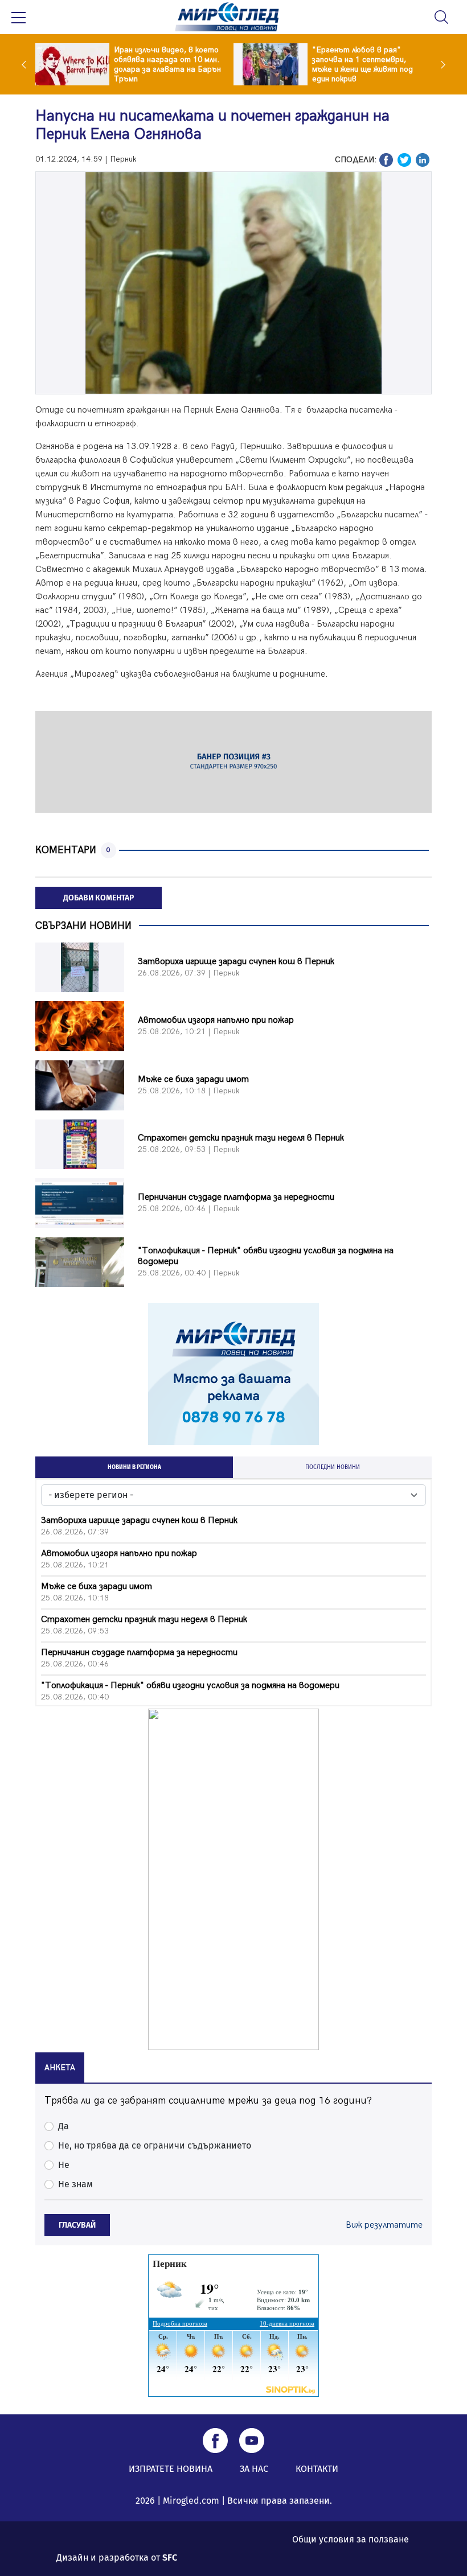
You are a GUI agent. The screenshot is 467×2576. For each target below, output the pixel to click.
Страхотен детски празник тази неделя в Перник (241, 1138)
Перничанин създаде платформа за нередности (236, 1197)
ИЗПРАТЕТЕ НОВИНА (171, 2469)
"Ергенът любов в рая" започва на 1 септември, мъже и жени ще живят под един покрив (362, 64)
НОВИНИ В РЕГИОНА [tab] (134, 1467)
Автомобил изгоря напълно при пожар (216, 1020)
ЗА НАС (254, 2469)
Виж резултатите (384, 2225)
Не (64, 2165)
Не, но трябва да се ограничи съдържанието (155, 2145)
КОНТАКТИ (317, 2469)
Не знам (75, 2184)
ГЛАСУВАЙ (77, 2225)
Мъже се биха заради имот (193, 1079)
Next (440, 64)
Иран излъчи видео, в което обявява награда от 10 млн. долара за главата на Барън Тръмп (167, 64)
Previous (27, 64)
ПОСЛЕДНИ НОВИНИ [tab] (333, 1467)
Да (64, 2126)
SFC (170, 2558)
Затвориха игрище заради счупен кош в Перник (236, 962)
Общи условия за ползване (351, 2539)
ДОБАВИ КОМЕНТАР (99, 898)
